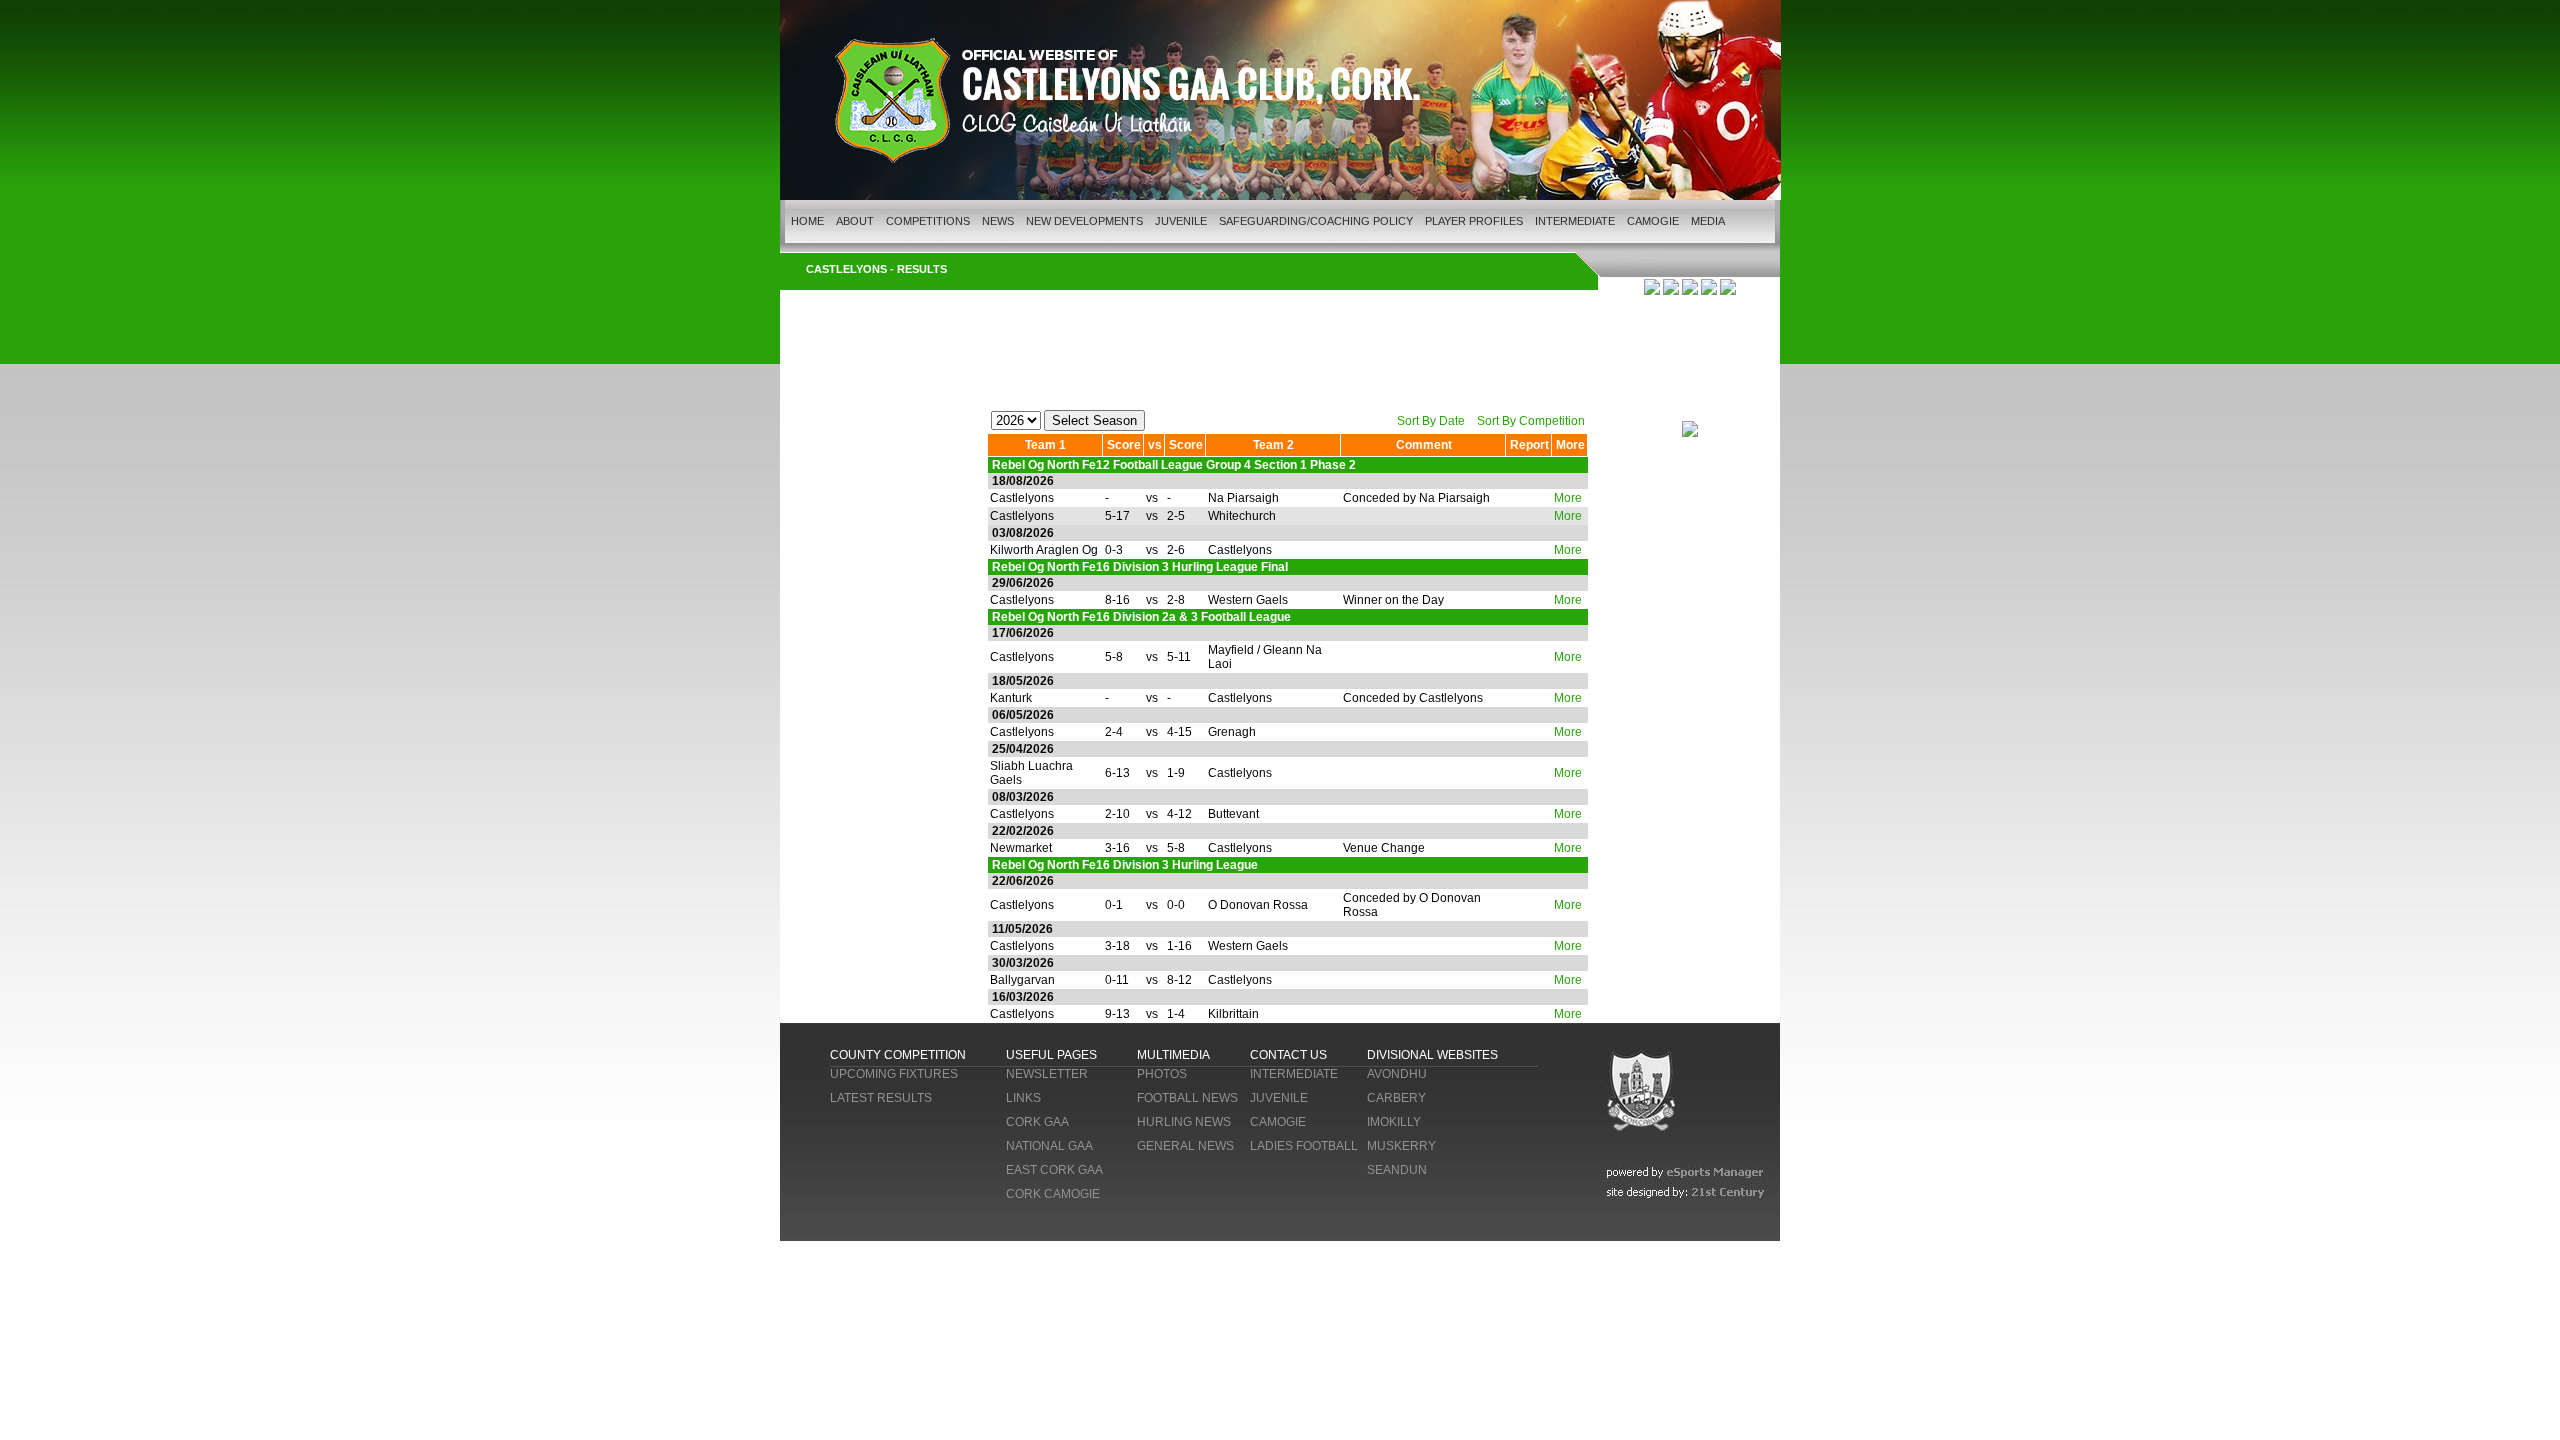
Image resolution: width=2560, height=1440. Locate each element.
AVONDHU (1397, 1074)
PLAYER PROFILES (1474, 221)
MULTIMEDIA (1173, 1055)
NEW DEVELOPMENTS (1084, 221)
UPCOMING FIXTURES (894, 1074)
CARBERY (1396, 1098)
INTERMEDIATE (1575, 221)
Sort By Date (1431, 421)
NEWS (998, 221)
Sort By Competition (1531, 421)
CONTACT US (1288, 1055)
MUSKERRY (1401, 1146)
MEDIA (1708, 221)
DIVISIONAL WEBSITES (1432, 1055)
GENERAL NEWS (1185, 1146)
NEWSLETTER (1047, 1074)
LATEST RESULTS (881, 1098)
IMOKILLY (1394, 1122)
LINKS (1023, 1098)
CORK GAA (1037, 1122)
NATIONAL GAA (1049, 1146)
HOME (807, 221)
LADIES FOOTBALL (1304, 1146)
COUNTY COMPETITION (898, 1055)
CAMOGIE (1653, 221)
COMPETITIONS (928, 221)
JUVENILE (1181, 221)
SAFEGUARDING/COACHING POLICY (1316, 221)
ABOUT (855, 221)
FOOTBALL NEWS (1187, 1098)
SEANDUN (1397, 1170)
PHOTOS (1162, 1074)
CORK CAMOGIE (1053, 1194)
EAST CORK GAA (1054, 1170)
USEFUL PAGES (1051, 1055)
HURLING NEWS (1184, 1122)
